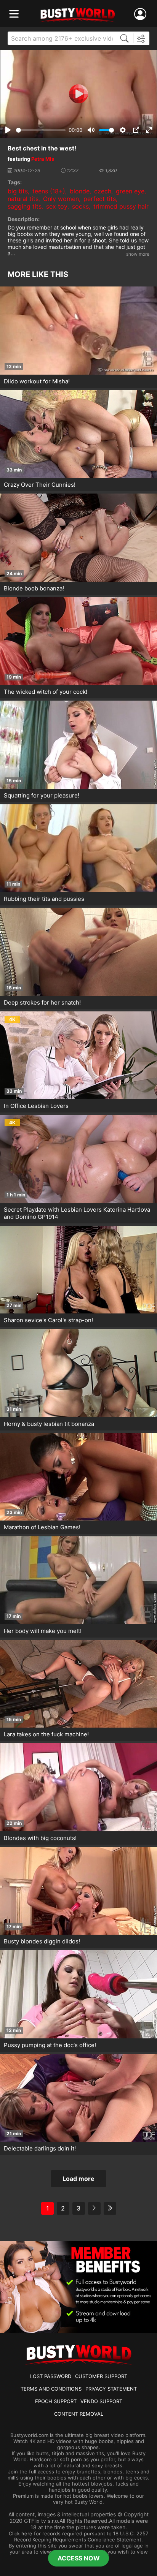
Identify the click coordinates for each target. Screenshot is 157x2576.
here (27, 2533)
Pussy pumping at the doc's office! (50, 2045)
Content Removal (79, 2414)
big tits (18, 191)
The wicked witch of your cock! (46, 692)
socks (80, 206)
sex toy (57, 206)
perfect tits (100, 199)
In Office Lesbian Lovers (36, 1106)
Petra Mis (43, 159)
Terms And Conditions (51, 2389)
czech (103, 191)
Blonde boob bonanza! (34, 588)
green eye (130, 191)
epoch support (56, 2401)
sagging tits (25, 206)
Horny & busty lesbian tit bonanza (49, 1424)
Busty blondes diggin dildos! (42, 1941)
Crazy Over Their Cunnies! (40, 485)
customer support (101, 2376)
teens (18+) (49, 191)
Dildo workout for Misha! (37, 381)
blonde (80, 191)
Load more (78, 2179)
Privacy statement (111, 2389)
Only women (61, 199)
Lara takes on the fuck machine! (46, 1734)
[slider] (41, 130)
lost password (51, 2376)
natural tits (23, 199)
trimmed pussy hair (121, 206)
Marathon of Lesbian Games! (42, 1527)
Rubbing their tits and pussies (44, 899)
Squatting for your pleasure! (42, 795)
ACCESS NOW (79, 2558)
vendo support (101, 2401)
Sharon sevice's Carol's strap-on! (48, 1320)
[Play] (78, 94)
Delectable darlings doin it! (40, 2148)
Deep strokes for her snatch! (42, 1002)
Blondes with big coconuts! (40, 1838)
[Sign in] (142, 14)
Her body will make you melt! (43, 1631)
